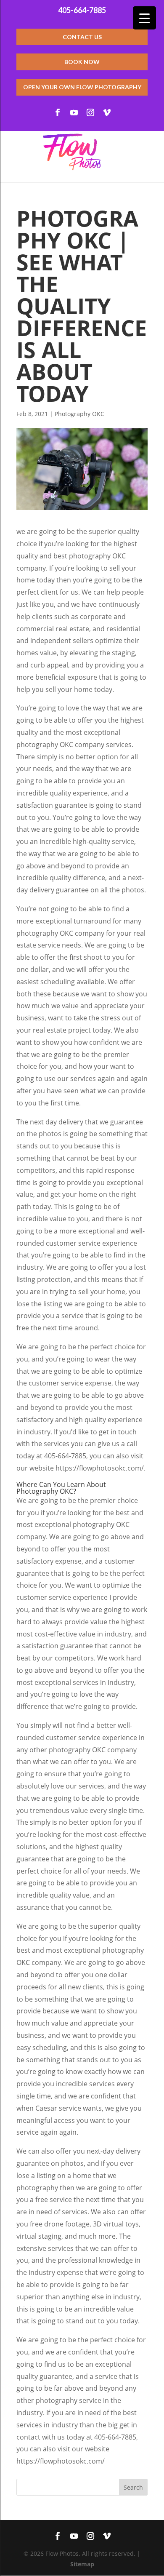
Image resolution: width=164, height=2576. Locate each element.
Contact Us (82, 37)
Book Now (82, 62)
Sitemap (82, 2564)
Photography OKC (79, 414)
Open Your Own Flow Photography (82, 87)
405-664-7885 (82, 10)
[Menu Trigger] (144, 18)
